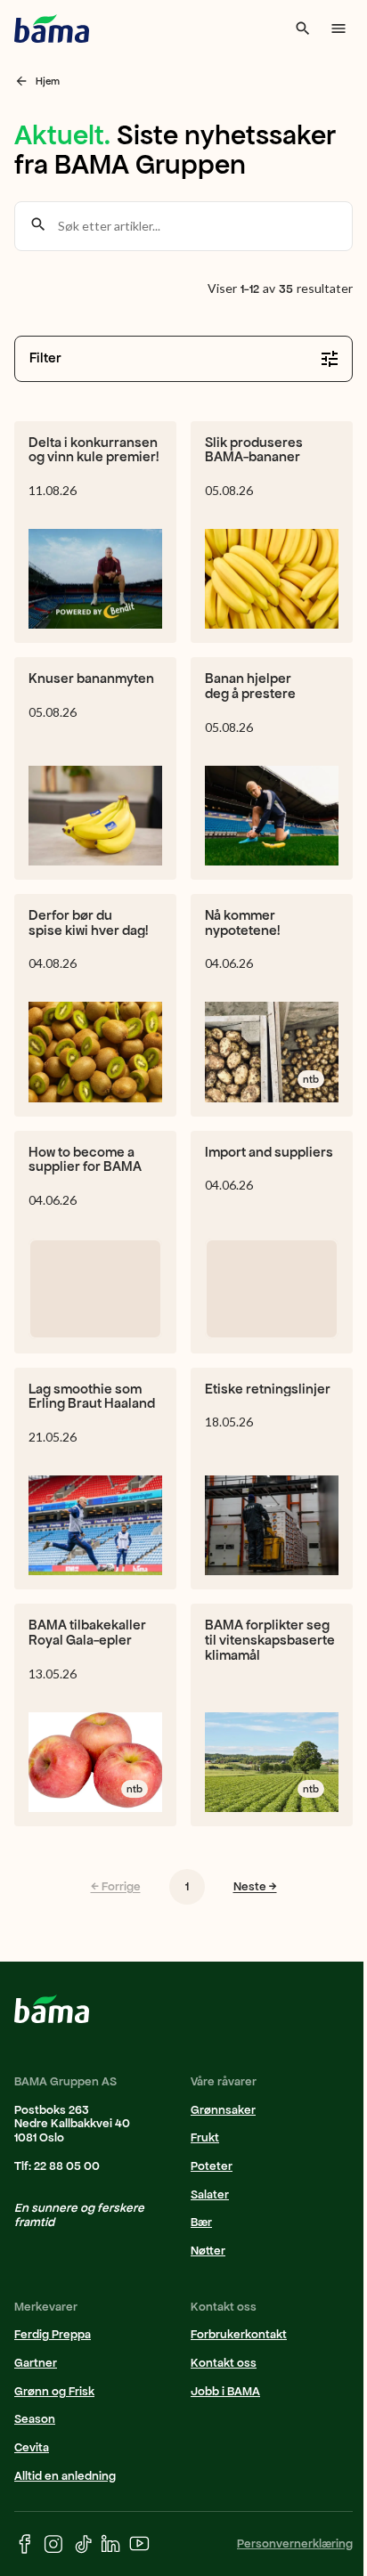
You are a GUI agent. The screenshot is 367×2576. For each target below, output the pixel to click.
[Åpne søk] (303, 28)
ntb (311, 1079)
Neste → (255, 1886)
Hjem (48, 81)
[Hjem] (52, 28)
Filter (45, 358)
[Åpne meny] (338, 28)
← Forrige (116, 1886)
